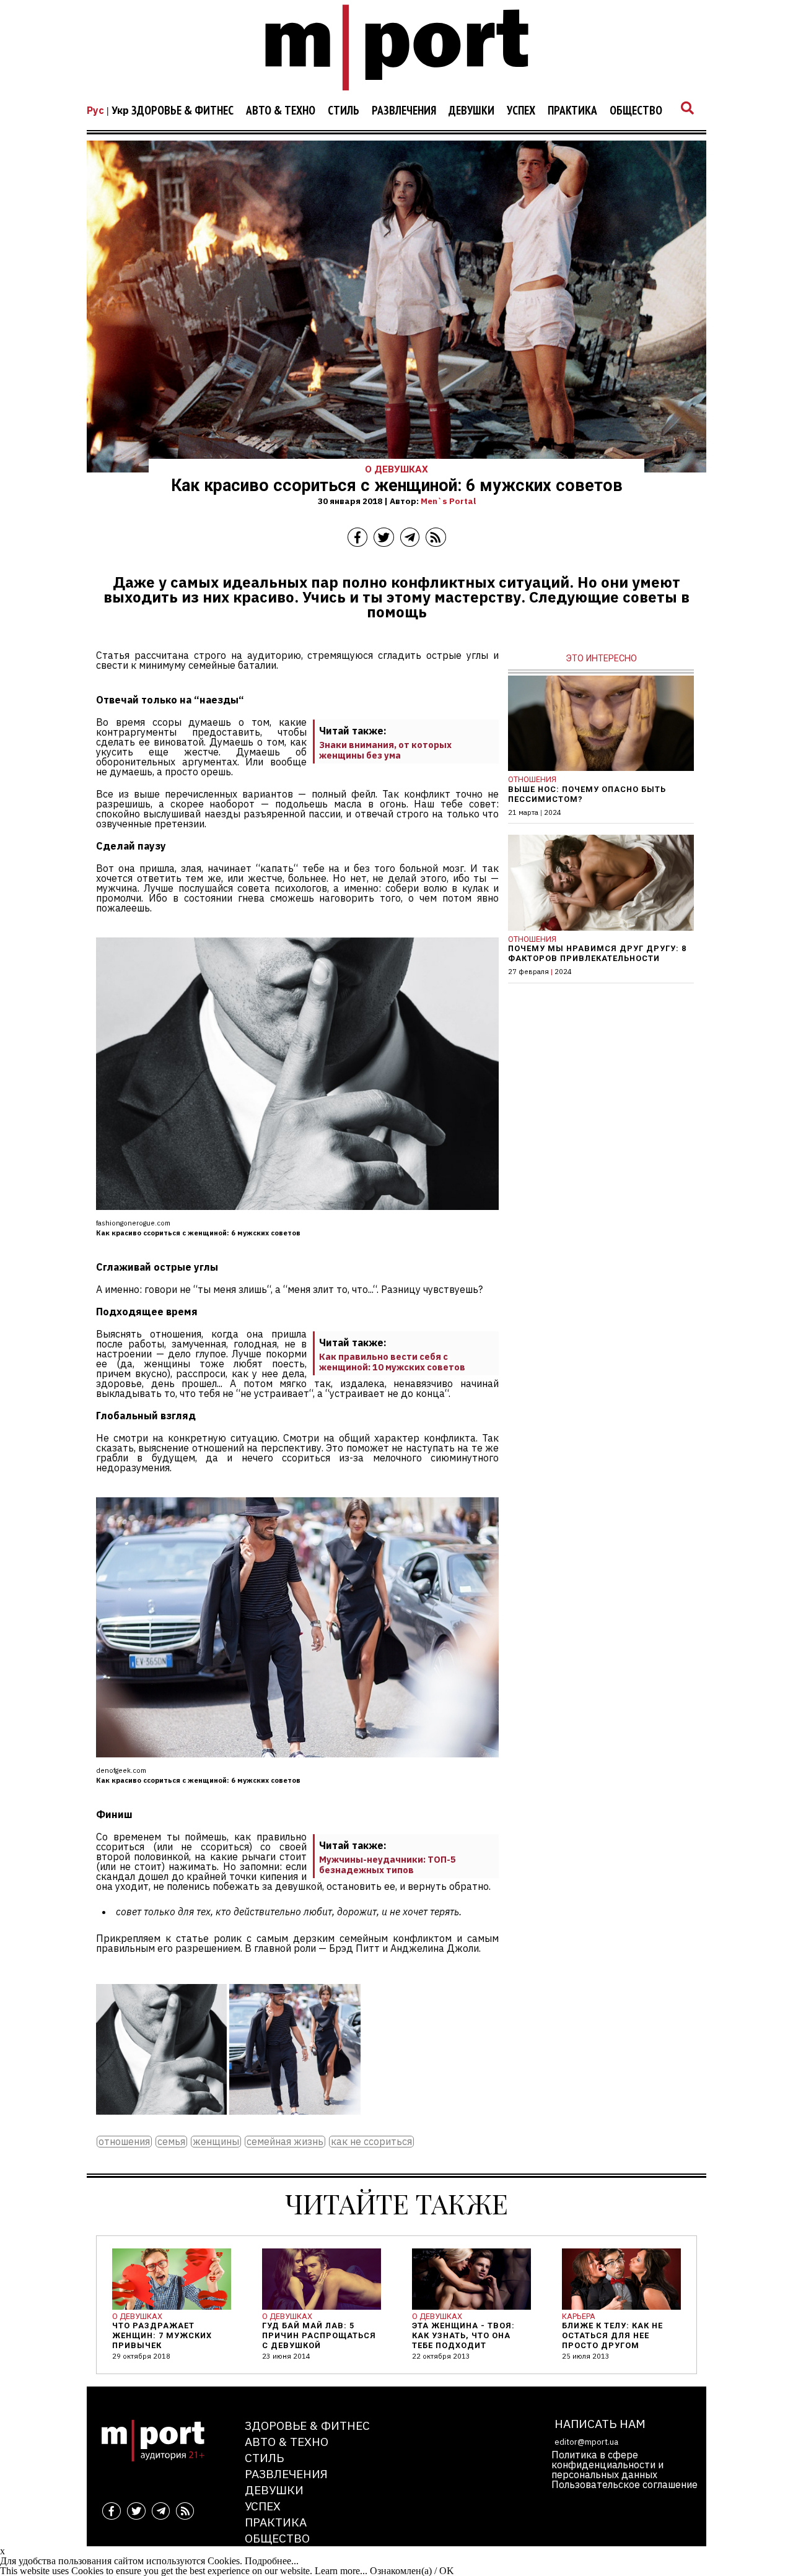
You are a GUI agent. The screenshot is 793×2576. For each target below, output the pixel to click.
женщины (216, 2142)
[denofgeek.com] (295, 2123)
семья (171, 2142)
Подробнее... (272, 2561)
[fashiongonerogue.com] (161, 2123)
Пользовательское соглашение (624, 2484)
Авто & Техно (281, 111)
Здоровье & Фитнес (182, 111)
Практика (572, 111)
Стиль (344, 111)
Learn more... (341, 2571)
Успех (521, 111)
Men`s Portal (448, 501)
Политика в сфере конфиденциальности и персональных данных (607, 2465)
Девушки (471, 111)
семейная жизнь (285, 2142)
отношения (124, 2142)
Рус (95, 110)
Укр (120, 110)
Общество (636, 111)
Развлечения (404, 111)
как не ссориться (371, 2142)
